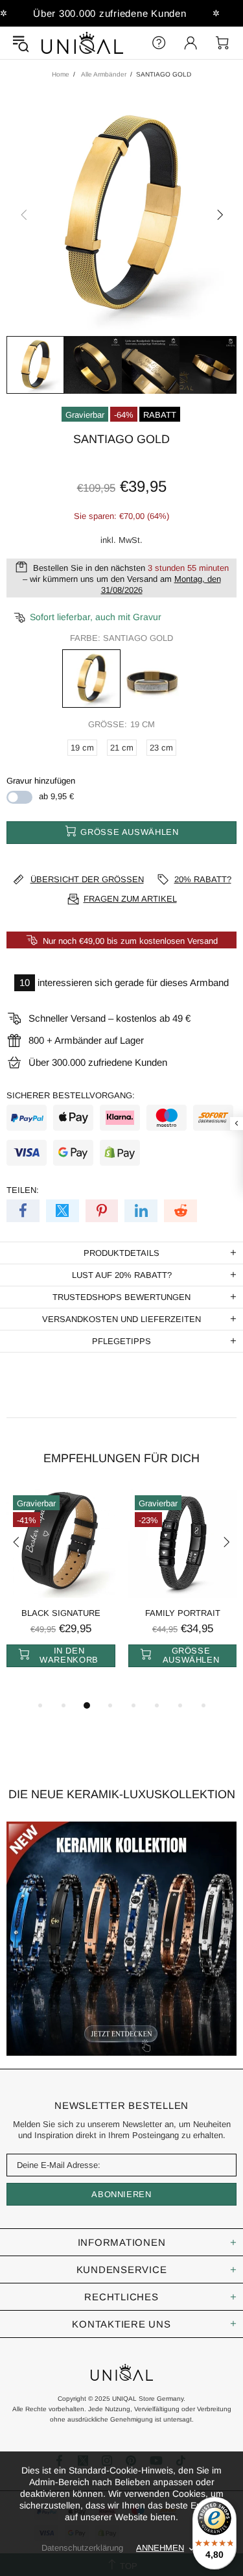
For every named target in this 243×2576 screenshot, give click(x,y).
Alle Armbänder (104, 74)
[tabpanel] (61, 1593)
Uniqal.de (82, 43)
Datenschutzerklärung (82, 2548)
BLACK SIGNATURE (61, 1613)
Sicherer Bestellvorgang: (71, 1095)
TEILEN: (23, 1190)
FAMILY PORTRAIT (183, 1613)
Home (61, 74)
